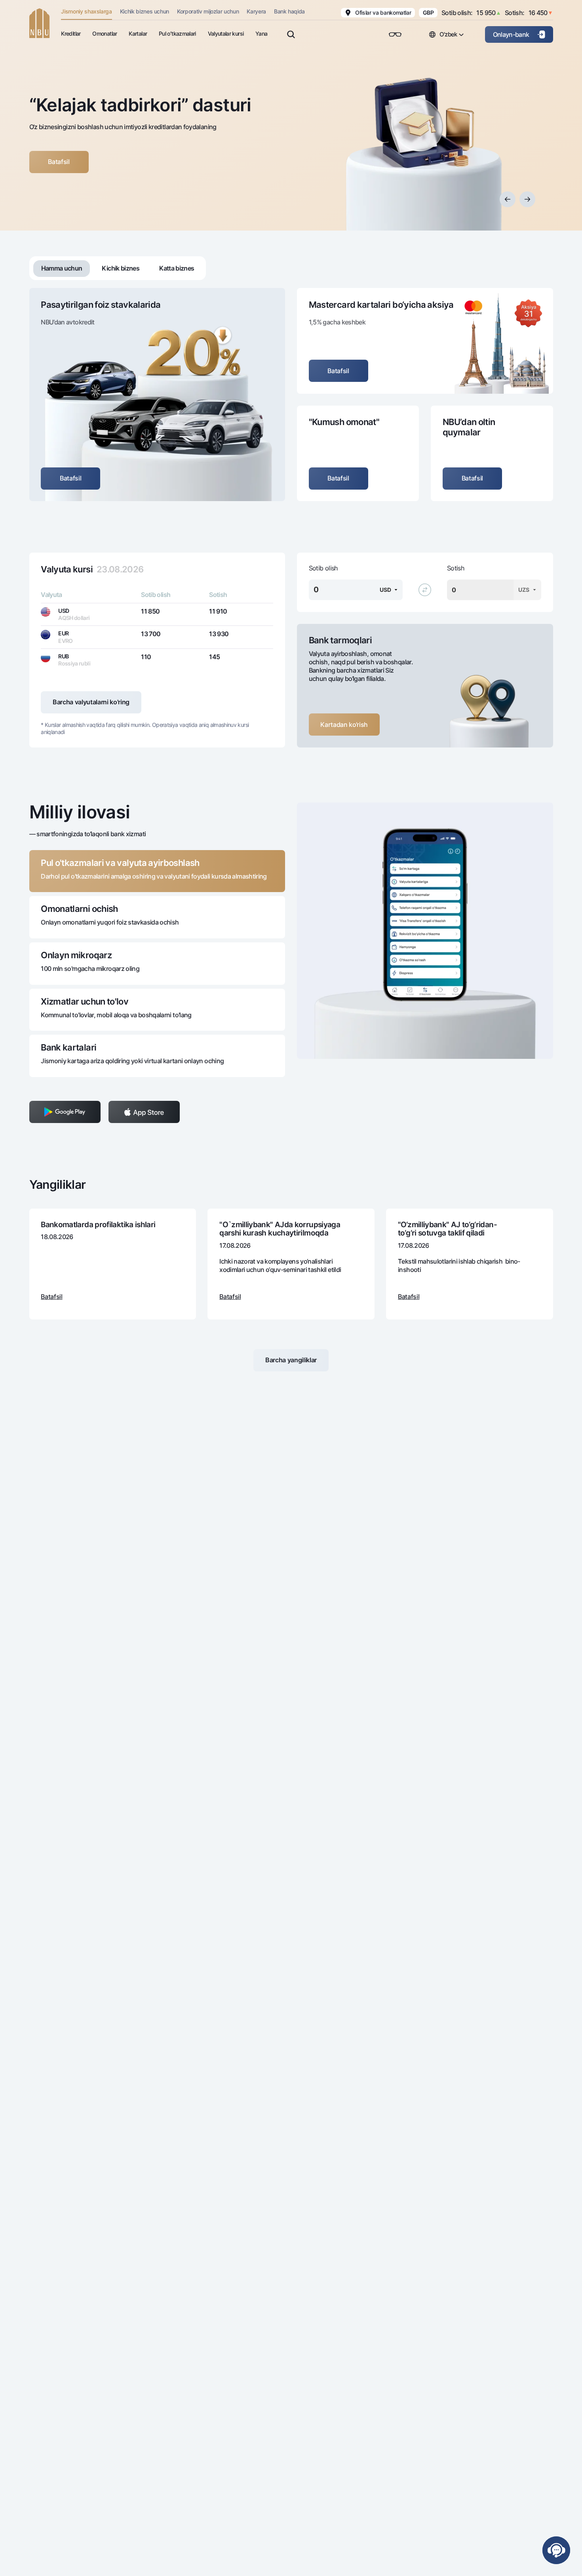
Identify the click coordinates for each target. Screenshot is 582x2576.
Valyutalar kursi (226, 33)
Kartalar (138, 33)
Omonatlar (105, 33)
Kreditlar (71, 33)
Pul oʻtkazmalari (177, 33)
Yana (261, 33)
